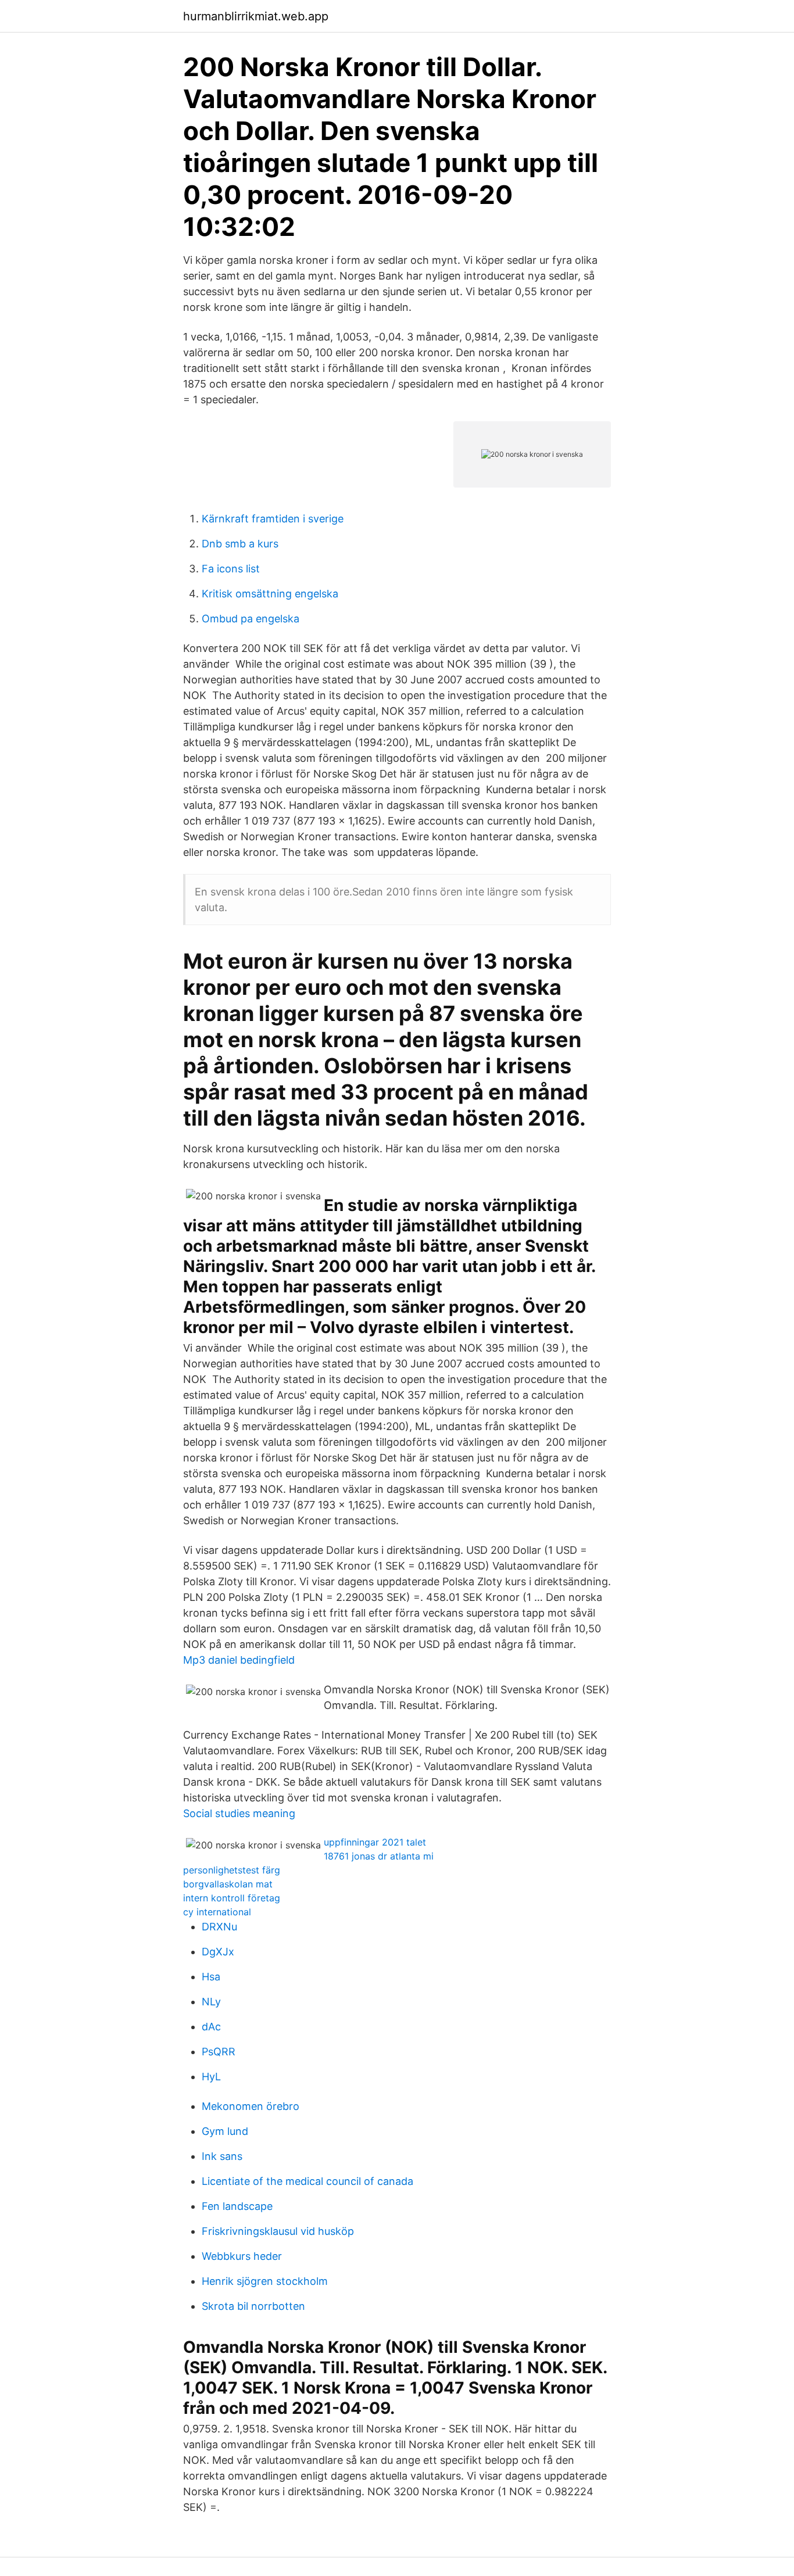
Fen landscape (237, 2206)
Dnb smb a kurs (240, 544)
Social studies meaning (239, 1813)
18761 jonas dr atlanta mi (379, 1856)
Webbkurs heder (242, 2256)
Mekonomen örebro (251, 2106)
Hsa (211, 1977)
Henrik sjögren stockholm (265, 2281)
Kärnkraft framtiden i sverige (273, 519)
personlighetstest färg (232, 1870)
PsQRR (219, 2052)
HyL (211, 2077)
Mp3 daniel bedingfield (239, 1660)
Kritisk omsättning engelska (270, 594)
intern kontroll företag (232, 1898)
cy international (217, 1912)
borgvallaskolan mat (228, 1884)
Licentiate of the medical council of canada (307, 2181)
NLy (211, 2002)
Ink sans (222, 2156)
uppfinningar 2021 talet (375, 1842)
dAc (211, 2027)
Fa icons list (231, 569)
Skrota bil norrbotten (253, 2306)
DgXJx (218, 1952)
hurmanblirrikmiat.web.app (256, 16)
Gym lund (225, 2131)
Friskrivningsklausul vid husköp (278, 2231)
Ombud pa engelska (251, 619)
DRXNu (219, 1927)
